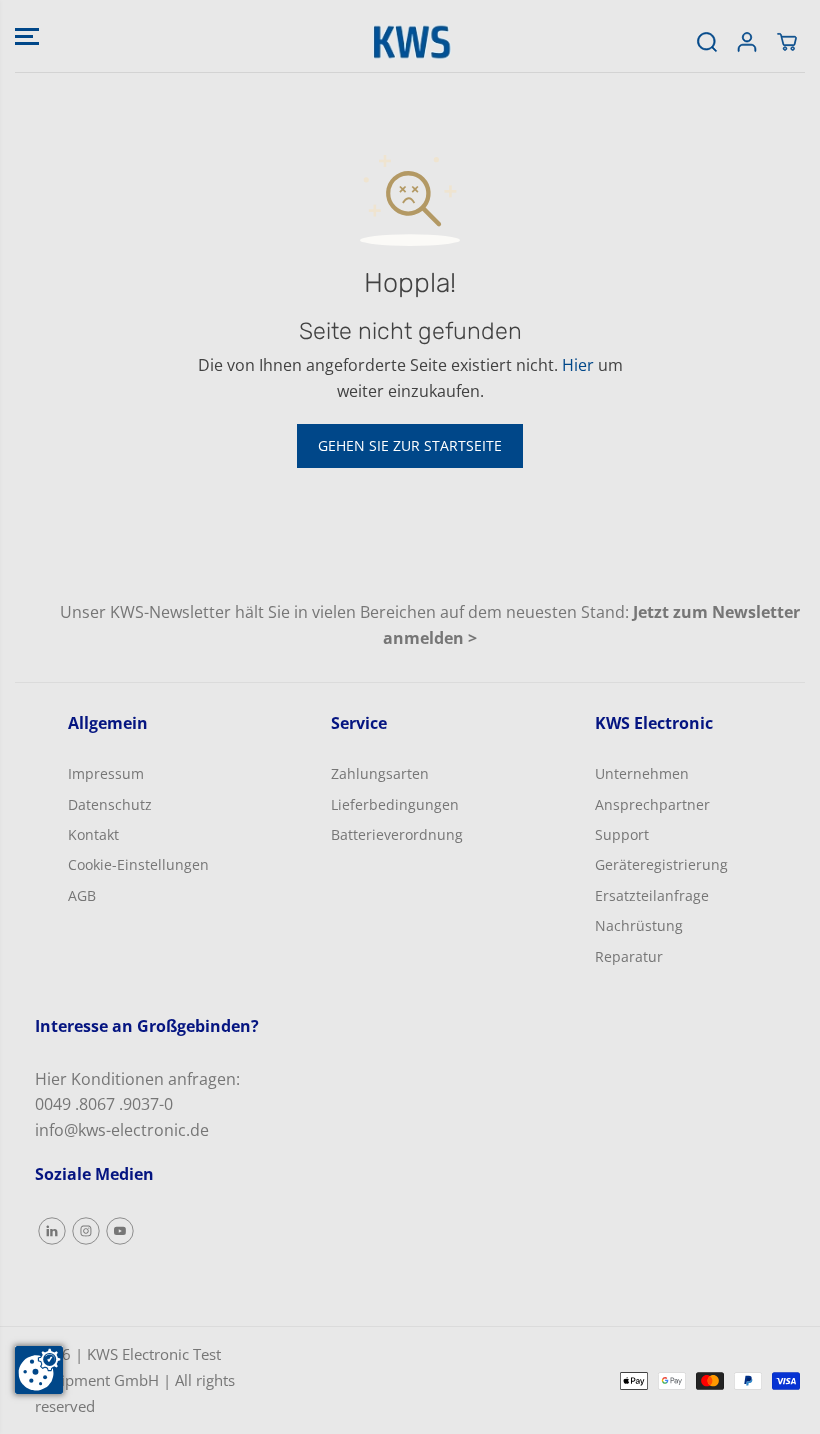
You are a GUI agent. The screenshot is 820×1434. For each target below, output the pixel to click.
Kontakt (93, 834)
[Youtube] (120, 1231)
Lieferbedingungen (395, 804)
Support (622, 834)
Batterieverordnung (397, 834)
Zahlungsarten (380, 773)
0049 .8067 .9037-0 (104, 1104)
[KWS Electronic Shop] (410, 42)
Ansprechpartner (652, 804)
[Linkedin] (52, 1231)
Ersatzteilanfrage (652, 895)
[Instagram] (86, 1231)
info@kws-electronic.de (122, 1130)
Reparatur (629, 956)
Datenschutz (110, 804)
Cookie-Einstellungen (138, 864)
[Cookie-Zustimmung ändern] (39, 1370)
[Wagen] (787, 42)
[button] (27, 36)
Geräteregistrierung (661, 864)
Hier (578, 365)
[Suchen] (707, 42)
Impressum (106, 773)
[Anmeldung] (747, 42)
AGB (82, 895)
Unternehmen (642, 773)
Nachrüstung (639, 925)
